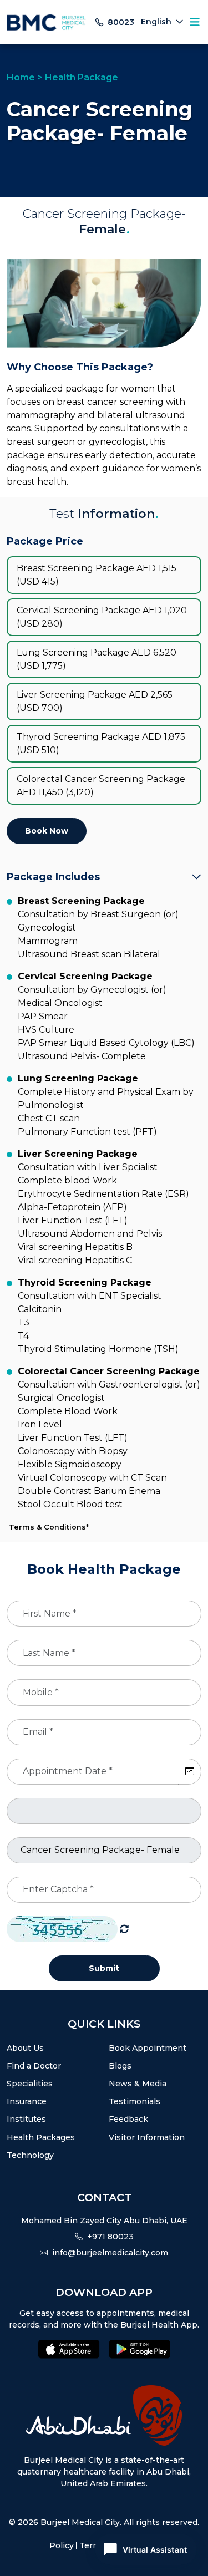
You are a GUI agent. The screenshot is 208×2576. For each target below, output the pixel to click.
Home (21, 77)
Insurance (27, 2101)
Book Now (47, 831)
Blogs (120, 2066)
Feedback (128, 2119)
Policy (62, 2545)
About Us (25, 2048)
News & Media (138, 2084)
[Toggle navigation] (195, 22)
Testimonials (135, 2101)
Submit (104, 1968)
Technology (30, 2155)
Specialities (30, 2084)
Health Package (82, 77)
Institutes (26, 2119)
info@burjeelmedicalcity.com (110, 2253)
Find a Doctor (34, 2066)
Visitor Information (147, 2137)
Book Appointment (148, 2048)
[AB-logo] (104, 2415)
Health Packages (41, 2137)
